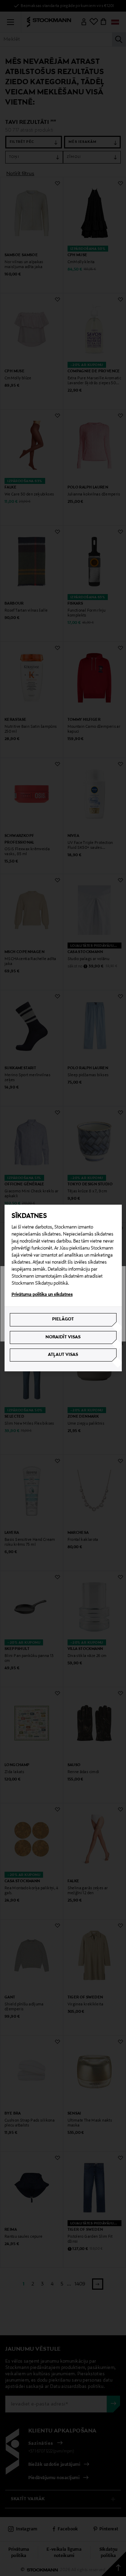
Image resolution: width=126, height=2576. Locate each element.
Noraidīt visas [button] (63, 1337)
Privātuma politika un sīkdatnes (42, 1295)
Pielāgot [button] (63, 1319)
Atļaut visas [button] (63, 1355)
